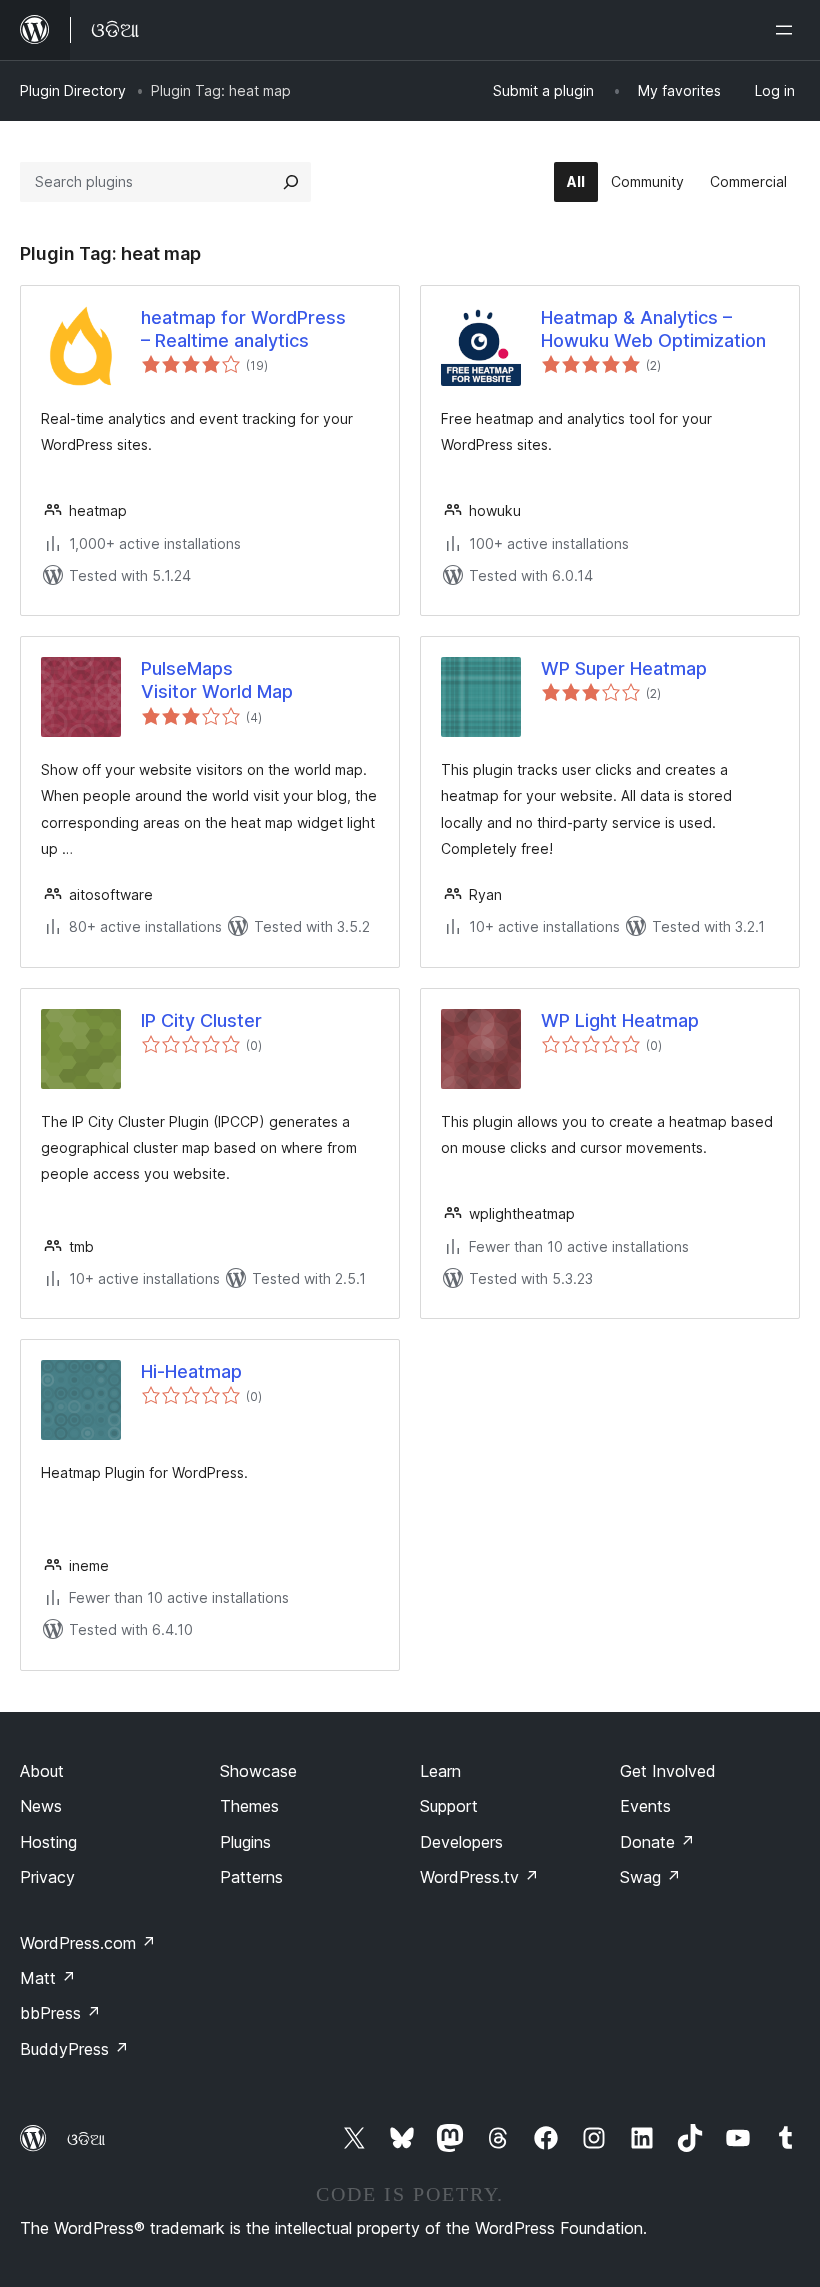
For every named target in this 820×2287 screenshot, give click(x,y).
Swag (650, 1877)
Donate (657, 1842)
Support (449, 1806)
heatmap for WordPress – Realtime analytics (243, 329)
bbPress (60, 2013)
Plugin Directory (73, 90)
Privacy (47, 1877)
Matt (48, 1978)
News (41, 1806)
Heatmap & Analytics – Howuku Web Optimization (653, 329)
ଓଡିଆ (86, 2139)
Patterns (251, 1877)
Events (645, 1806)
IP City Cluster (201, 1020)
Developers (461, 1842)
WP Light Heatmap (620, 1020)
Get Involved (668, 1771)
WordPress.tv (479, 1877)
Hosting (48, 1842)
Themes (249, 1806)
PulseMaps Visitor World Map (217, 680)
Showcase (258, 1771)
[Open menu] (788, 30)
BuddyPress (74, 2049)
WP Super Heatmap (624, 668)
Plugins (245, 1842)
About (42, 1771)
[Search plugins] (291, 182)
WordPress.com (88, 1943)
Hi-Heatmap (191, 1371)
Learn (440, 1771)
